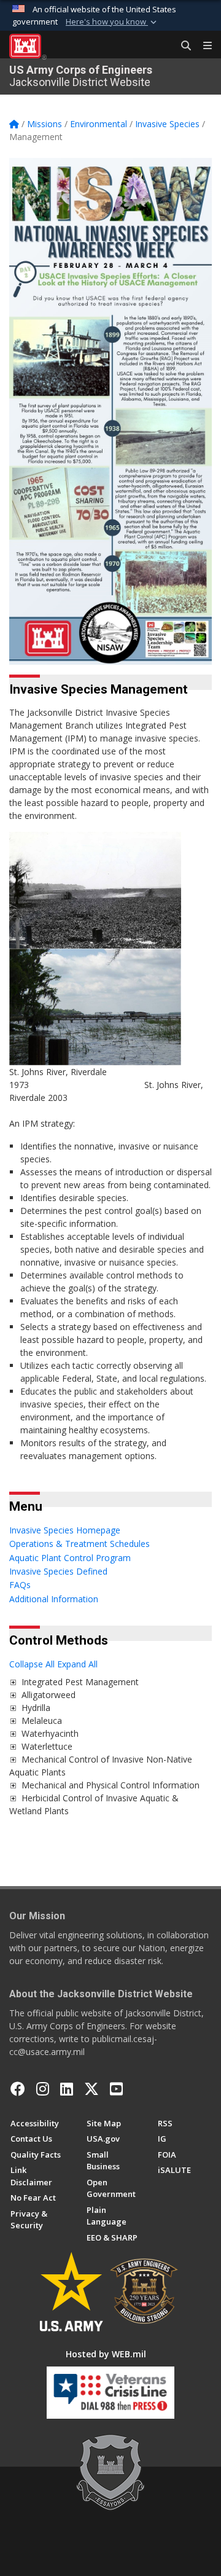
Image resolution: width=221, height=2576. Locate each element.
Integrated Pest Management (80, 1682)
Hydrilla (36, 1708)
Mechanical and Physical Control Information (110, 1785)
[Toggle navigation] (203, 46)
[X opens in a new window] (91, 2089)
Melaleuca (42, 1721)
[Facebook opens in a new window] (18, 2089)
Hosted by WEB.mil (106, 2354)
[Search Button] (182, 46)
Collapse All (32, 1664)
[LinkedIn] (67, 2089)
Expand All (77, 1664)
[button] (112, 22)
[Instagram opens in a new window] (43, 2089)
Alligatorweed (48, 1695)
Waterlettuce (47, 1746)
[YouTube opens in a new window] (116, 2089)
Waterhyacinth (50, 1733)
